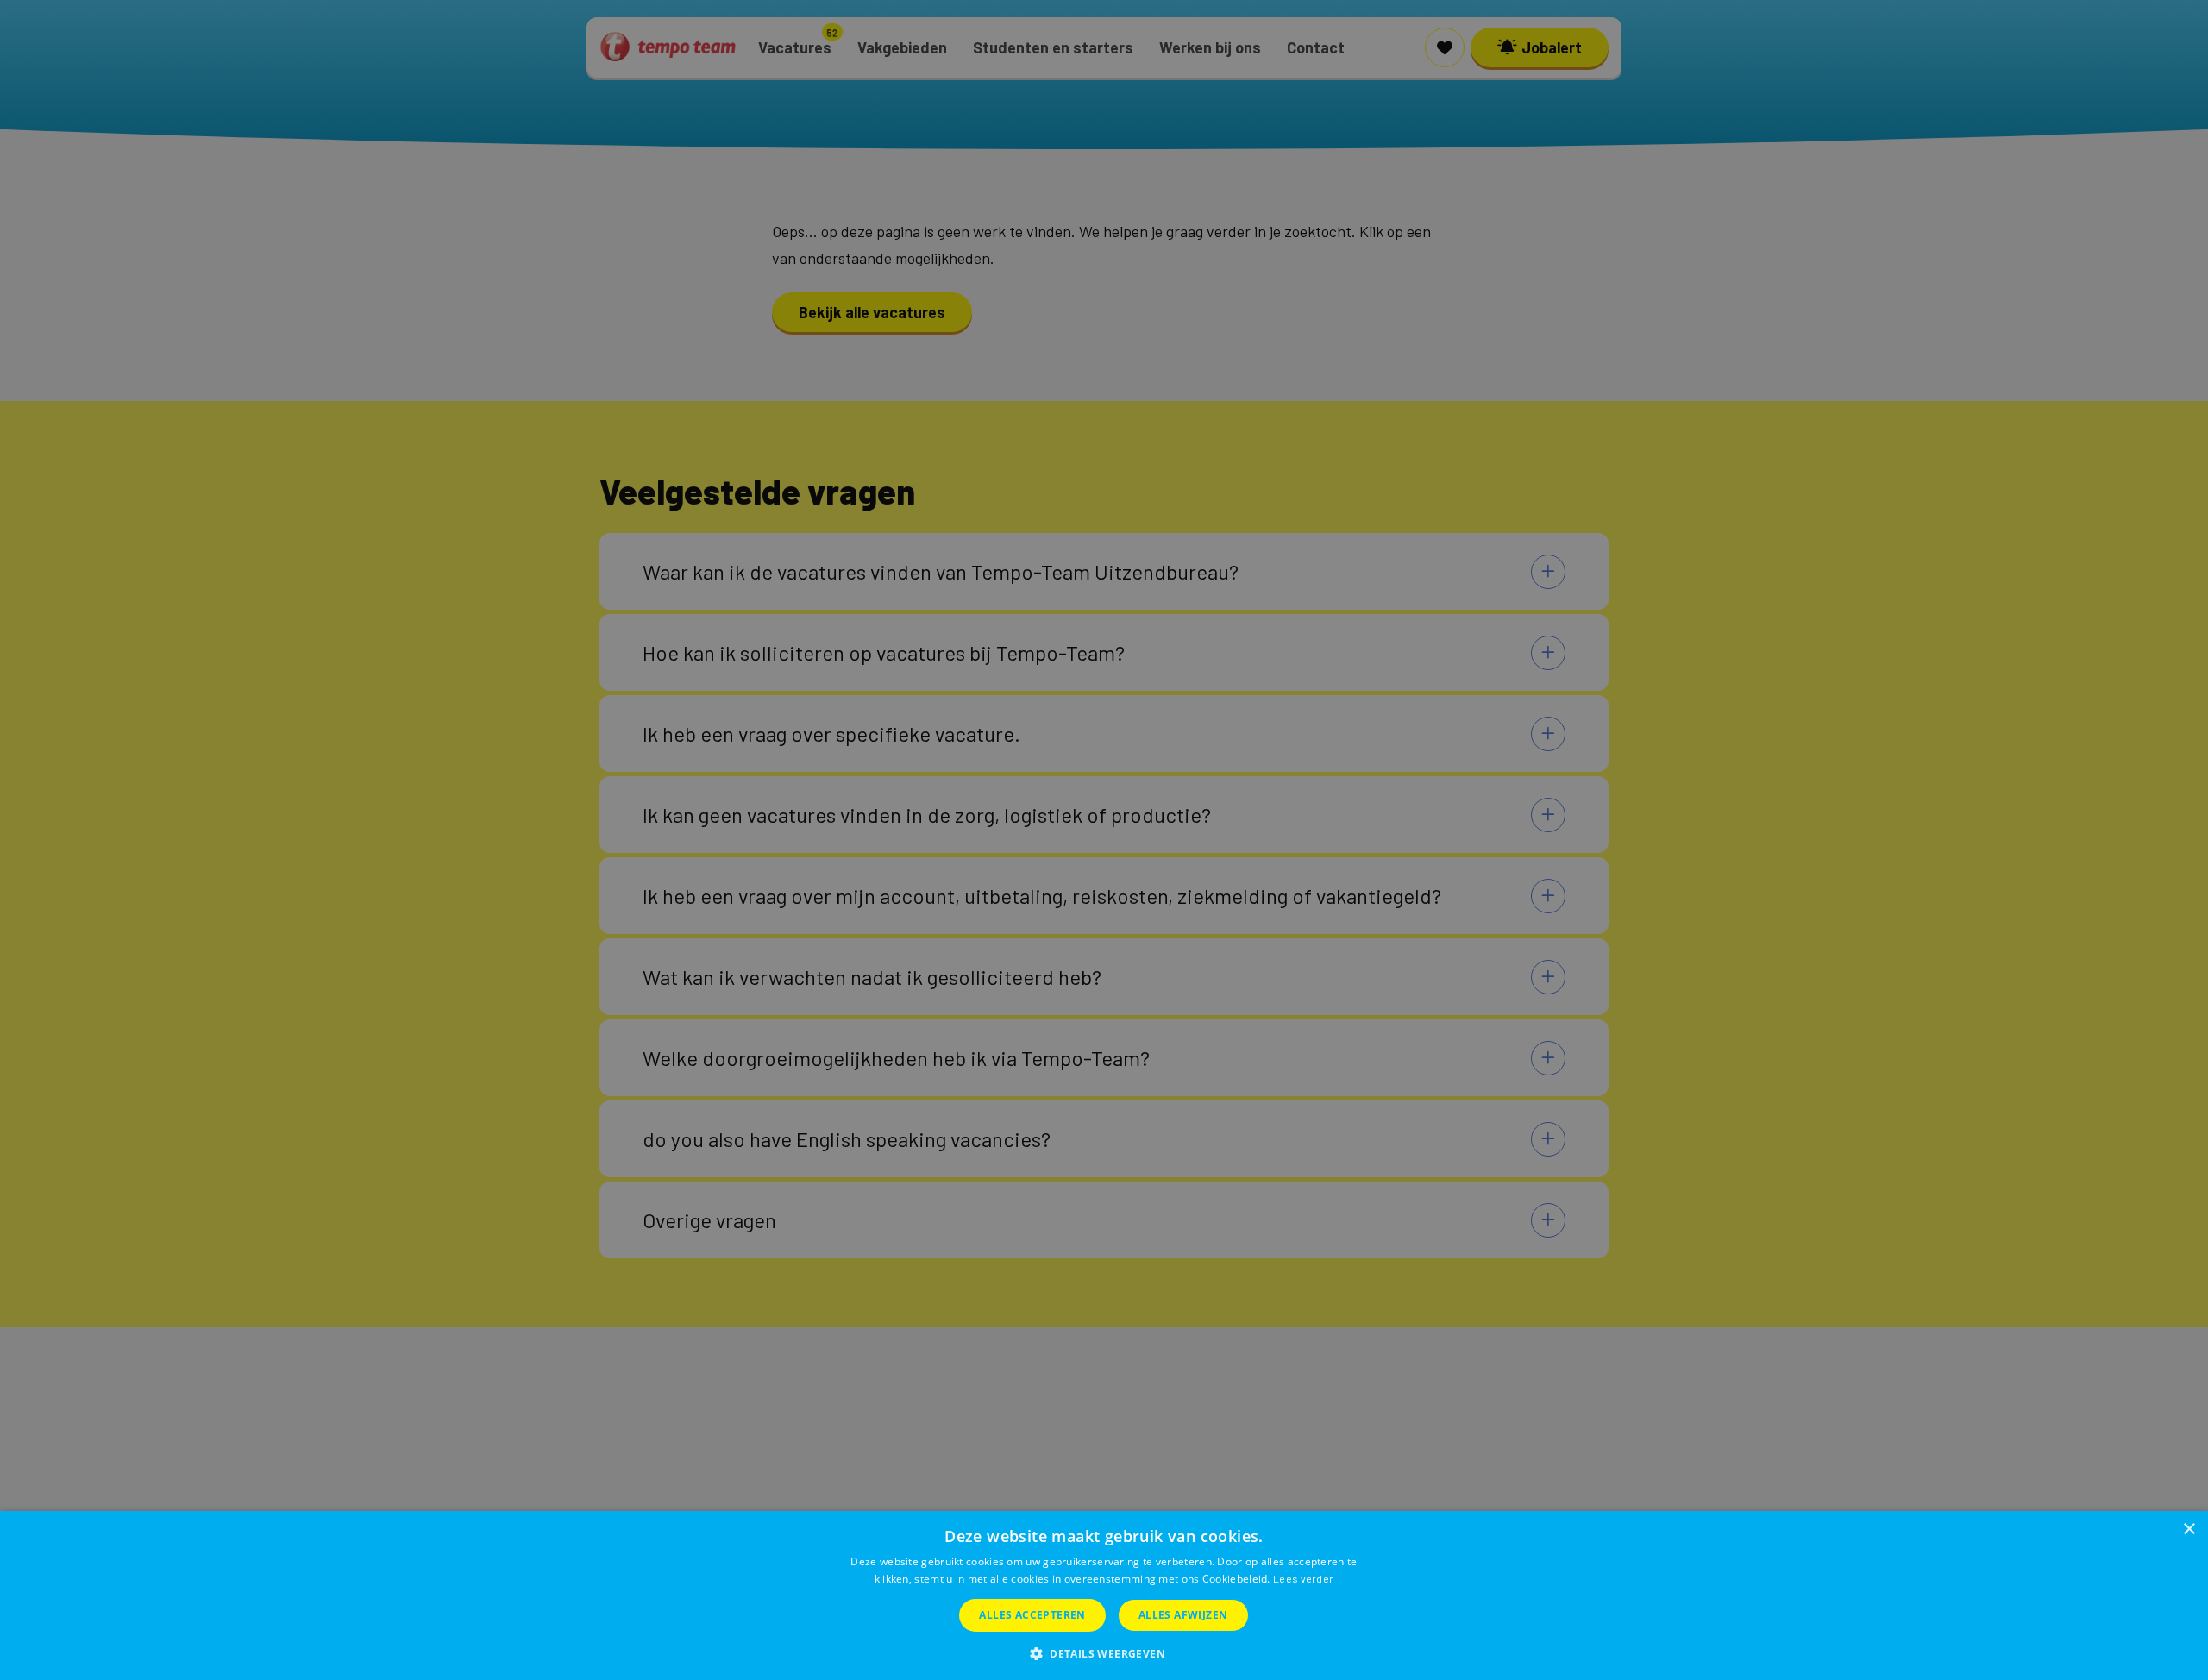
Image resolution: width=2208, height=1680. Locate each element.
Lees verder (1303, 1578)
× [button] (2189, 1530)
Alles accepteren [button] (1032, 1615)
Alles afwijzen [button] (1183, 1615)
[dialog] (1104, 1595)
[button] (1104, 1652)
